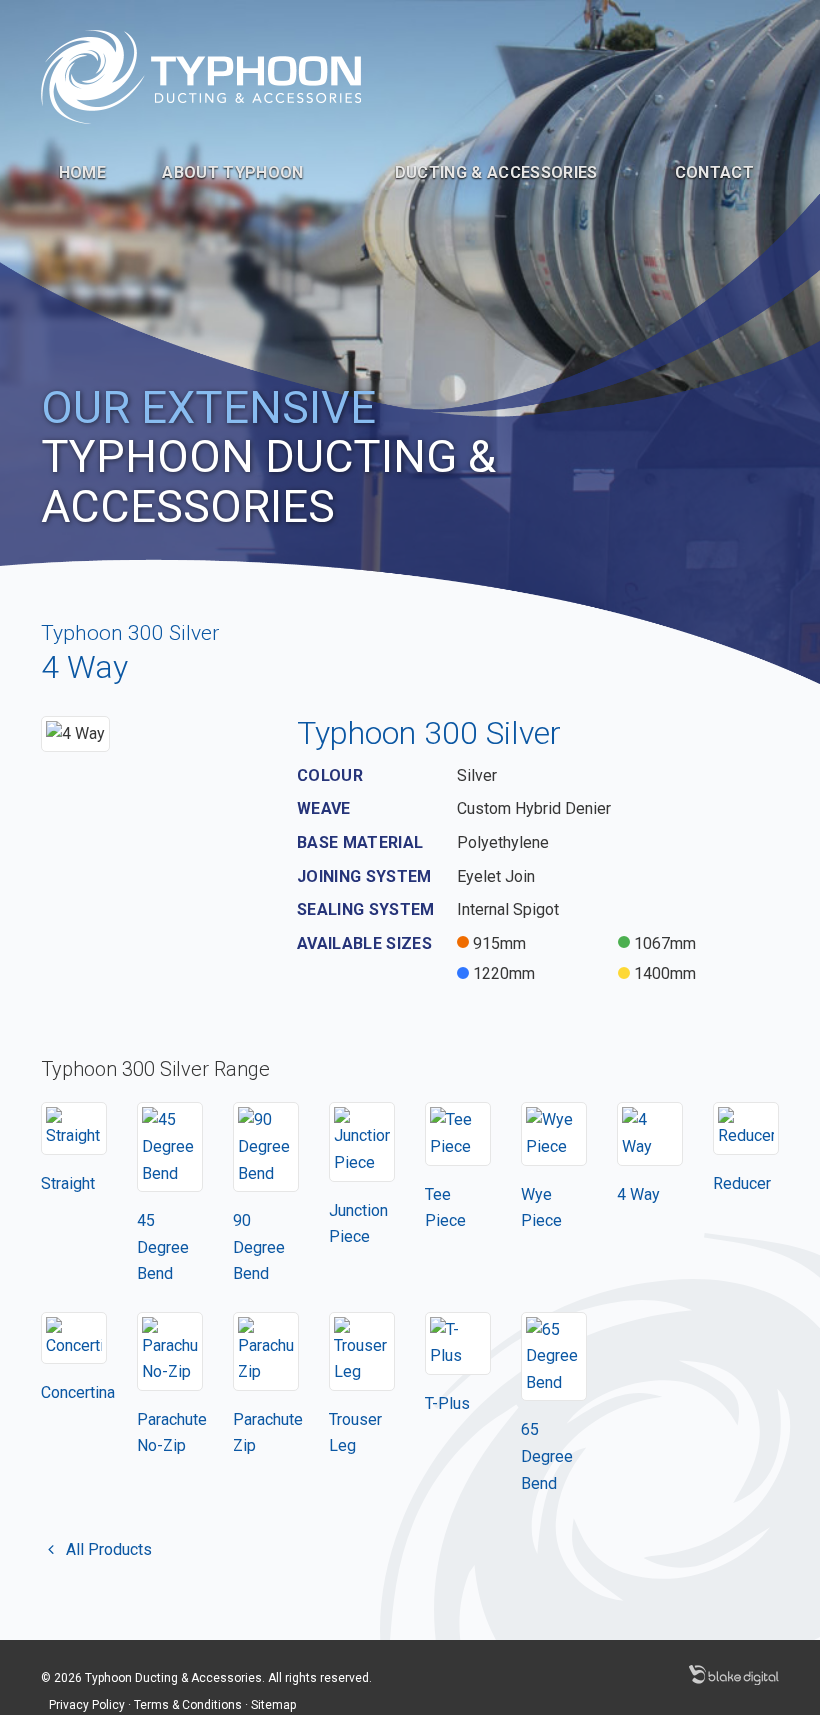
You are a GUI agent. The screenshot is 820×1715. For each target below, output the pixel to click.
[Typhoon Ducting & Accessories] (201, 75)
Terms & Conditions (188, 1705)
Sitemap (273, 1705)
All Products (107, 1549)
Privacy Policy (87, 1705)
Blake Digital (734, 1675)
